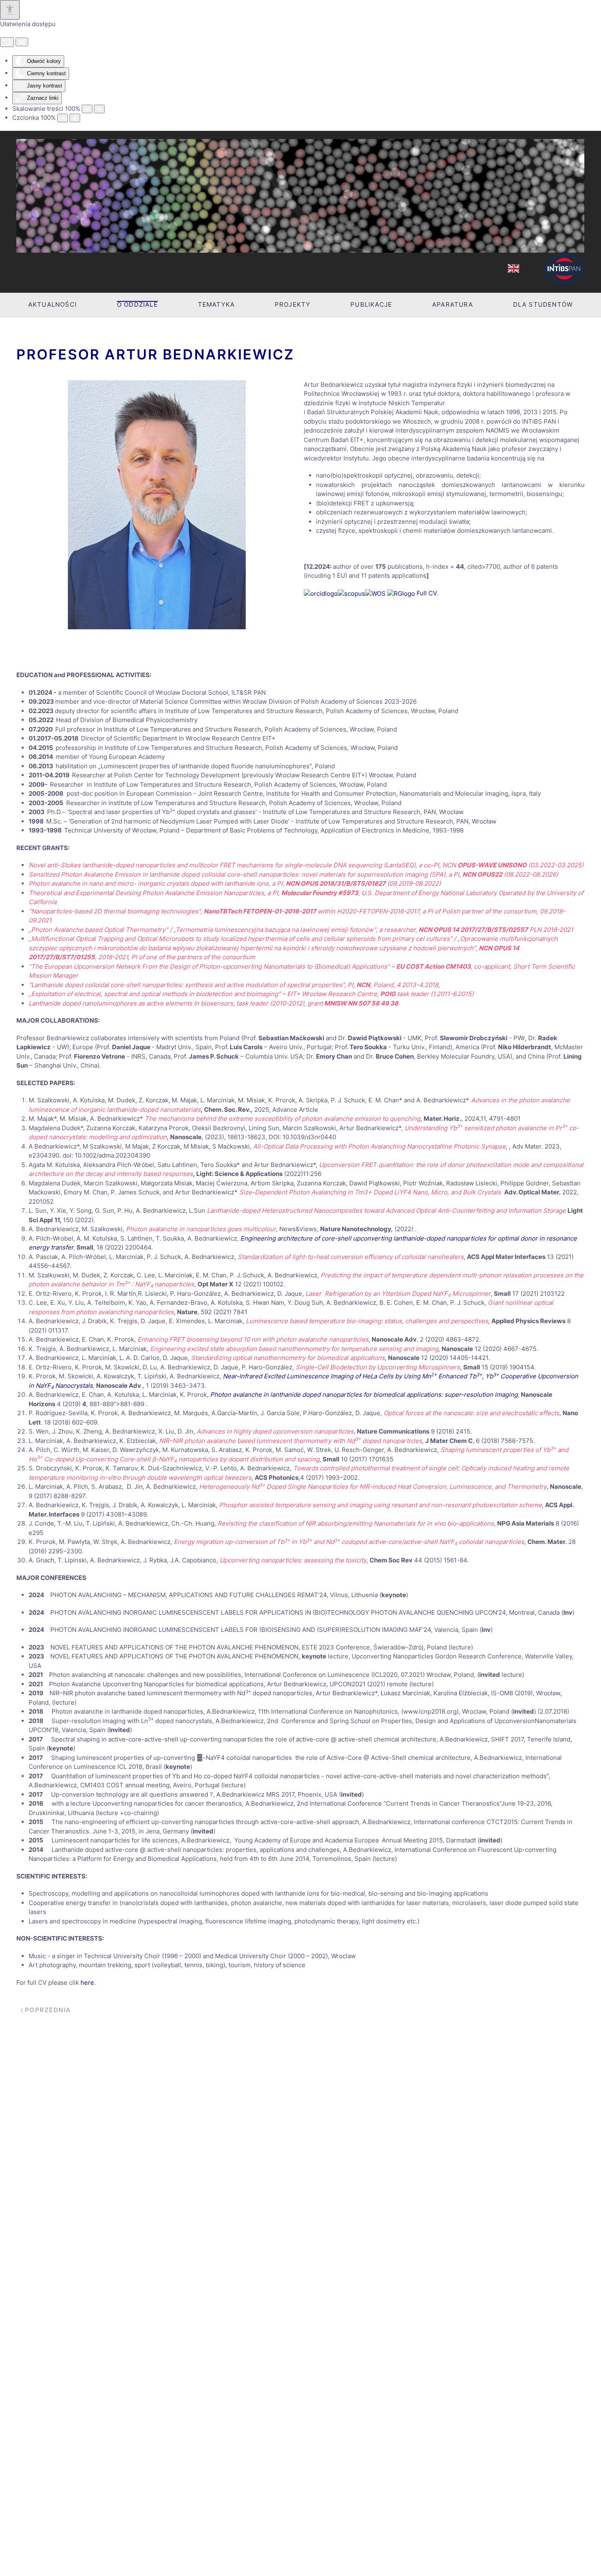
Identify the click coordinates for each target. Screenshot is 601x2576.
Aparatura (453, 304)
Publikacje (371, 304)
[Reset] (7, 42)
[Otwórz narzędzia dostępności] (10, 10)
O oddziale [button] (137, 304)
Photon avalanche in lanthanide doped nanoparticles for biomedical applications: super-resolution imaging (364, 1395)
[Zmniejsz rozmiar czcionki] (63, 118)
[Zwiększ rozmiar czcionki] (75, 118)
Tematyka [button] (216, 304)
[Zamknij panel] (22, 42)
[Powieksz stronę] (99, 109)
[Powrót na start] (300, 196)
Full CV (427, 593)
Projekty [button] (293, 304)
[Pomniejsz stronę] (87, 109)
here (87, 1982)
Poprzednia (48, 2010)
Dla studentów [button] (543, 304)
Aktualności (53, 304)
